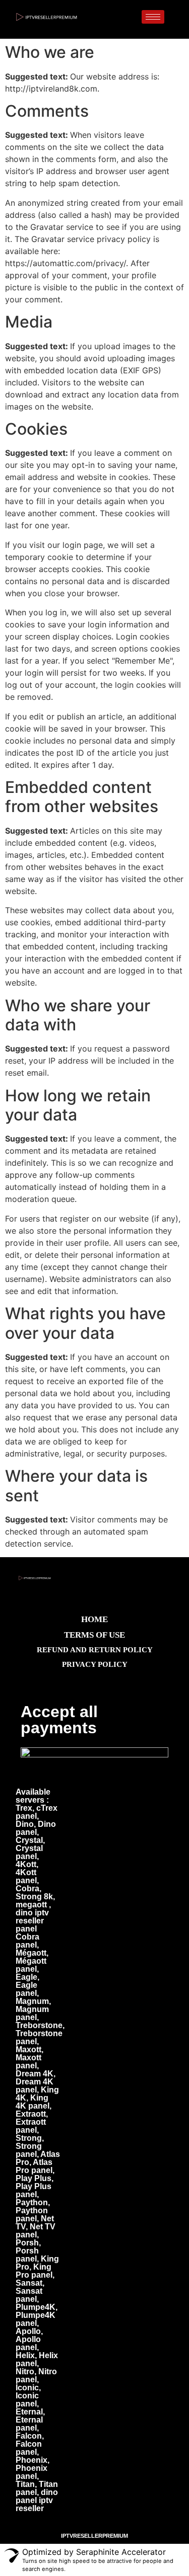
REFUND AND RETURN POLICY (95, 1650)
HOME (94, 1619)
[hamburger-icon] (153, 17)
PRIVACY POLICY (95, 1664)
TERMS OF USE (94, 1635)
